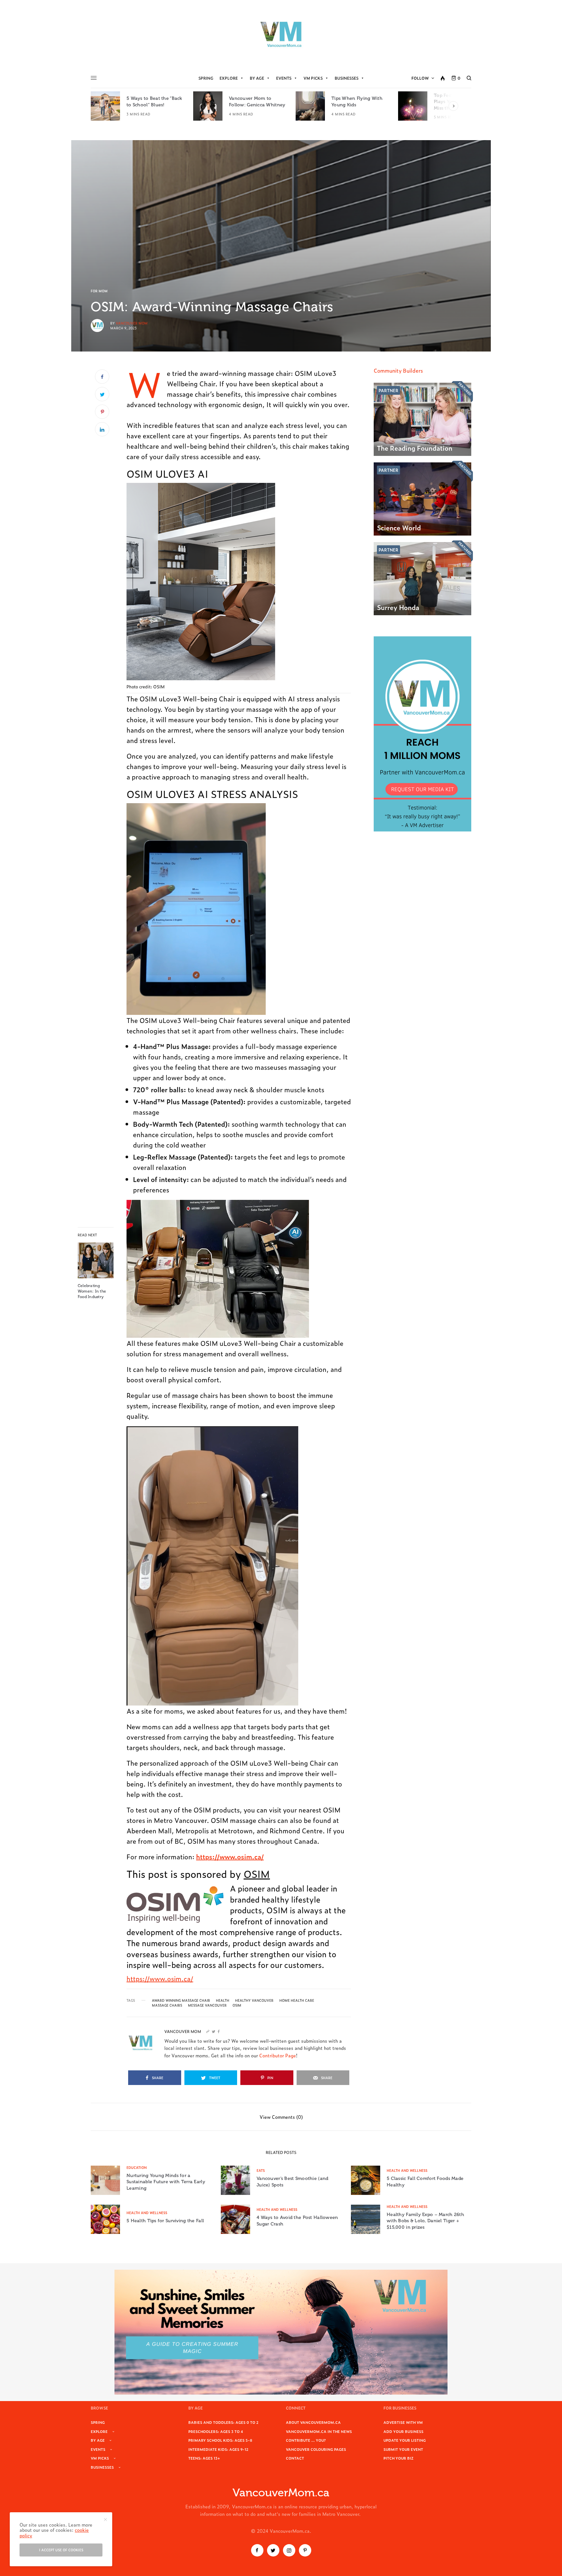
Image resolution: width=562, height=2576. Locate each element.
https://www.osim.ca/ (160, 1978)
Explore (229, 78)
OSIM (257, 1873)
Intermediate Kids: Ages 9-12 (218, 2449)
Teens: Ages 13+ (204, 2458)
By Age (257, 78)
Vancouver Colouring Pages (316, 2449)
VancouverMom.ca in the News (319, 2431)
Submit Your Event (403, 2449)
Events (284, 78)
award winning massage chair (181, 2000)
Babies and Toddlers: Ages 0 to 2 (223, 2422)
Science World (399, 527)
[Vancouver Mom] (281, 34)
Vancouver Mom (132, 323)
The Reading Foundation (415, 448)
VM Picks (313, 78)
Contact (295, 2458)
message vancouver (207, 2005)
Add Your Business (403, 2431)
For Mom (99, 291)
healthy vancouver (254, 2000)
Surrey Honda (398, 607)
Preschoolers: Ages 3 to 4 (216, 2431)
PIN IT (242, 588)
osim (237, 2005)
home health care (297, 2000)
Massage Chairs (167, 2005)
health (223, 2000)
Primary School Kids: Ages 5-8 (220, 2440)
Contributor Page (278, 2055)
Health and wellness (407, 2170)
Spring (206, 78)
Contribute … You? (306, 2440)
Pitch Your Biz (398, 2458)
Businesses (347, 78)
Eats (261, 2170)
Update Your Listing (405, 2440)
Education (137, 2167)
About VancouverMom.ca (313, 2422)
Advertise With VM (403, 2422)
